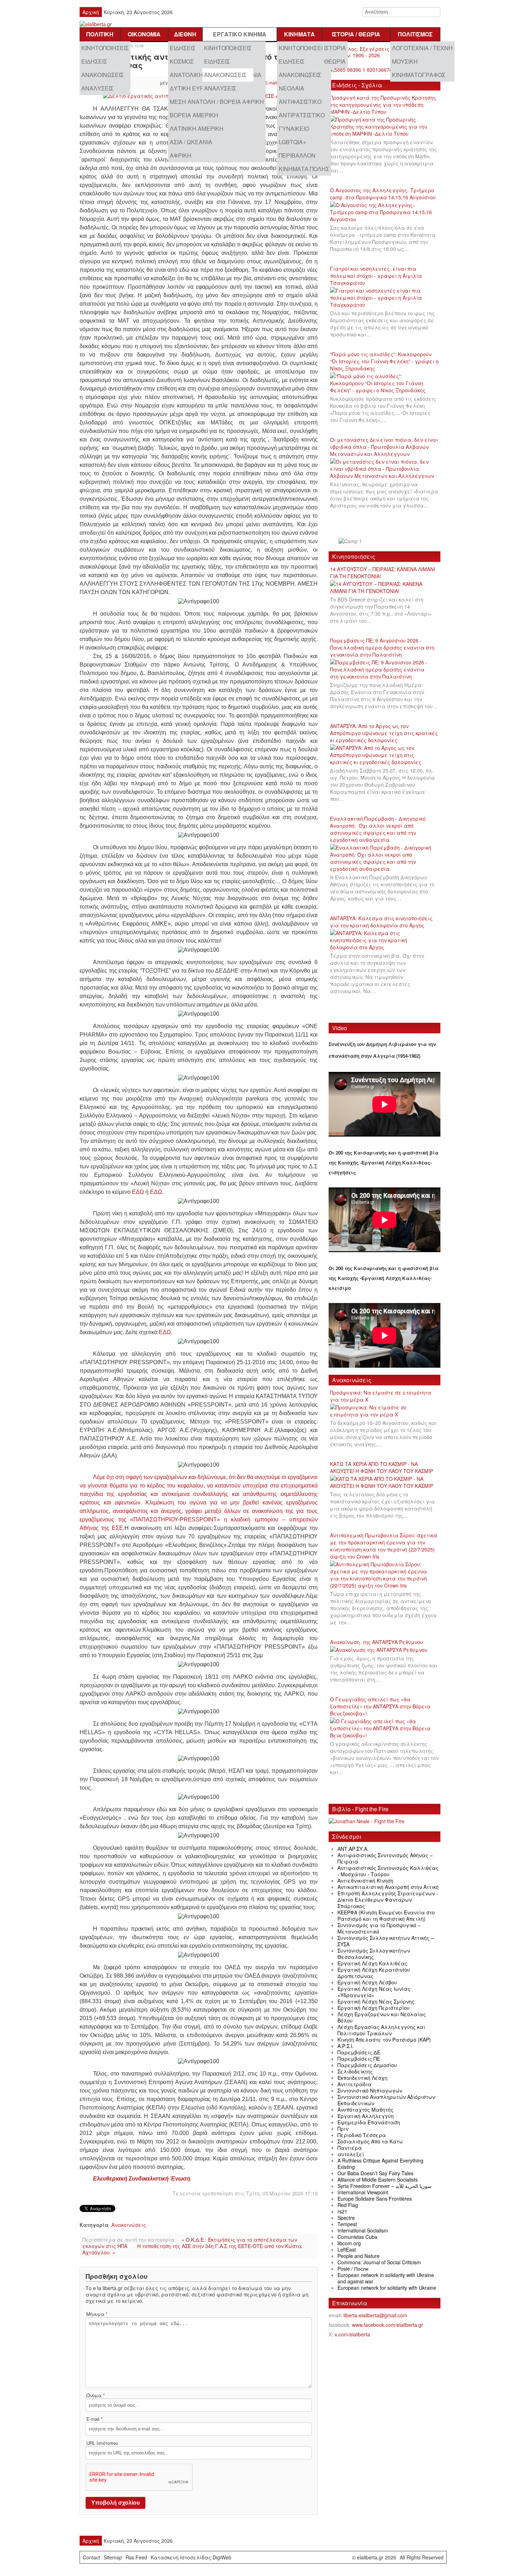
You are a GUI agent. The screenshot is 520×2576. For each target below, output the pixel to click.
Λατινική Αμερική (197, 128)
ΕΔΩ (138, 1192)
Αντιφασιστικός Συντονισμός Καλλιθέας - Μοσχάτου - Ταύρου (388, 1871)
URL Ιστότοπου (102, 2443)
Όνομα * (96, 2395)
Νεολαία (291, 88)
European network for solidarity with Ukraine (387, 2288)
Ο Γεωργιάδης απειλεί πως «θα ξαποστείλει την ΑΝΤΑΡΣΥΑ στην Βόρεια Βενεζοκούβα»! (380, 1706)
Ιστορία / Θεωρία (356, 34)
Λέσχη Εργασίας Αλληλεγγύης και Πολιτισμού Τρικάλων (381, 2030)
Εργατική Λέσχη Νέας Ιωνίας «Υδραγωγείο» (374, 1992)
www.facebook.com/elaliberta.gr (388, 2325)
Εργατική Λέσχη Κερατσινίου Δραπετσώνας (374, 1973)
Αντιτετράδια (354, 2084)
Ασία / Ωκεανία (191, 142)
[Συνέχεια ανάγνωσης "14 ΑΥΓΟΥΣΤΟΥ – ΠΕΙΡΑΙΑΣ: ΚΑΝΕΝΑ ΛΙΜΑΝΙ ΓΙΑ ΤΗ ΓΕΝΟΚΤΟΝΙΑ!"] (385, 588)
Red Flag (348, 2205)
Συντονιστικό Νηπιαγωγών (370, 2090)
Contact (91, 2557)
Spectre (346, 2218)
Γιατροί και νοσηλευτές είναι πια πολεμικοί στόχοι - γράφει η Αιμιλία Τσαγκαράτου (376, 276)
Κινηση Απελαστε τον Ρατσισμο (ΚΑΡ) (384, 2040)
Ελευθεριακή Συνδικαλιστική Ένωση (142, 2179)
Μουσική (405, 61)
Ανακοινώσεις (103, 75)
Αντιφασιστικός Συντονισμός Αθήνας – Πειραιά (385, 1858)
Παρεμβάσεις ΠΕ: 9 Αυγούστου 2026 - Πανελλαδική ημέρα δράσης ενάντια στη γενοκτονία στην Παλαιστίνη (382, 647)
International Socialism (363, 2230)
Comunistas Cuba (357, 2237)
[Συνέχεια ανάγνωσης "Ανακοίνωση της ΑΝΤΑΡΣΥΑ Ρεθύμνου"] (381, 1650)
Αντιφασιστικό (300, 102)
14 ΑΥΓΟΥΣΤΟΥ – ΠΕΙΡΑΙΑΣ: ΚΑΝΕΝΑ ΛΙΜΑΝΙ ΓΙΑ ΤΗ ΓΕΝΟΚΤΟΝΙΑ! (383, 573)
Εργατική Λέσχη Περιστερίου (374, 2008)
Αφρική (181, 155)
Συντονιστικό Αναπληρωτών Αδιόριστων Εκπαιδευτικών (386, 2100)
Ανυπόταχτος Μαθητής (365, 2109)
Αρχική (91, 12)
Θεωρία (335, 61)
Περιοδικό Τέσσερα (362, 2135)
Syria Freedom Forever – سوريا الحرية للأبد (385, 2186)
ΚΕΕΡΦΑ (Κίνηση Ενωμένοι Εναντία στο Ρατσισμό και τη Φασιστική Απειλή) (386, 1915)
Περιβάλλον (297, 155)
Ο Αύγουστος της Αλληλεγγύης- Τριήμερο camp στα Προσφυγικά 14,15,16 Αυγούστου (383, 194)
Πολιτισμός (415, 34)
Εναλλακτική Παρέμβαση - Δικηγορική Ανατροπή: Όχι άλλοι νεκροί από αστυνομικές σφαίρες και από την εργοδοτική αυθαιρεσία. (378, 829)
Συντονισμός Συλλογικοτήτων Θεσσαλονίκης (374, 1954)
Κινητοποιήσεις (105, 48)
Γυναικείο (294, 128)
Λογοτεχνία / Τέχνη (422, 48)
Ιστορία (335, 48)
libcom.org (349, 2243)
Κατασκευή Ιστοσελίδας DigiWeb (191, 2557)
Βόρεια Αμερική (194, 115)
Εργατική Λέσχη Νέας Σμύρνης (376, 2001)
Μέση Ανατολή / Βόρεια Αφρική (217, 102)
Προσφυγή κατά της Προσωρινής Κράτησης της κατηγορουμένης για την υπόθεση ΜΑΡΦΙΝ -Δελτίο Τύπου (383, 105)
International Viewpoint (363, 2192)
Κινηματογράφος (419, 75)
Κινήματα (299, 34)
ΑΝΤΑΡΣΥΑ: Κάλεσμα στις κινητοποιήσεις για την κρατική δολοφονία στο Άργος (381, 922)
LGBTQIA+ (292, 142)
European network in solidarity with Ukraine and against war (386, 2278)
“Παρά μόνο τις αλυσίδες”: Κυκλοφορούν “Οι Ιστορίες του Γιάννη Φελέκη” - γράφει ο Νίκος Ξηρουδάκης (384, 361)
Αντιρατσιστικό (302, 115)
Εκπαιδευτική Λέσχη (362, 2078)
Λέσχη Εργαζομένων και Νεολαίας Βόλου (382, 2017)
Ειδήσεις (94, 61)
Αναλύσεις (97, 88)
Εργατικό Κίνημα (240, 34)
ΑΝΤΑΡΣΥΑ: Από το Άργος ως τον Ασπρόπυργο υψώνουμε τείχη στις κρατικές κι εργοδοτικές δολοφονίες (384, 733)
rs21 (342, 2211)
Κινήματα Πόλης (304, 169)
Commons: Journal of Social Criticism (379, 2262)
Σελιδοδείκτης (355, 2071)
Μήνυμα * (97, 2314)
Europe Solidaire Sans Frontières (375, 2199)
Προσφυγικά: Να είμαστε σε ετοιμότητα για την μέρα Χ (381, 1396)
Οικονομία (144, 34)
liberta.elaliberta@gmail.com (375, 2315)
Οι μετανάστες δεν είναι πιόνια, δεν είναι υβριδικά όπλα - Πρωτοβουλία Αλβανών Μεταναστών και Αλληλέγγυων (384, 447)
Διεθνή (185, 34)
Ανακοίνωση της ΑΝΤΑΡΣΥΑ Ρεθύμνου (377, 1642)
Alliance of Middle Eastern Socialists (378, 2179)
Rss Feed (136, 2557)
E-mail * (94, 2419)
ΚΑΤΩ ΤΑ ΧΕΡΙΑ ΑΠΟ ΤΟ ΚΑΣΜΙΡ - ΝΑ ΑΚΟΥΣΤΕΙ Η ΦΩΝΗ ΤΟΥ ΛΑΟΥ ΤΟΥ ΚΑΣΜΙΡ (382, 1467)
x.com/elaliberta (352, 2334)
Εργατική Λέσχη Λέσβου (367, 1982)
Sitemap (113, 2557)
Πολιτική (100, 34)
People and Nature (359, 2256)
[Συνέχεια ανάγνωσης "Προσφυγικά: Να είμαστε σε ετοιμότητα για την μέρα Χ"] (385, 1411)
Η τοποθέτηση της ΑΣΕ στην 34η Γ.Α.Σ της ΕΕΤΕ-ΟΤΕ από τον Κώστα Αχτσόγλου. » (192, 2249)
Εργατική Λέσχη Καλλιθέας (372, 1963)
